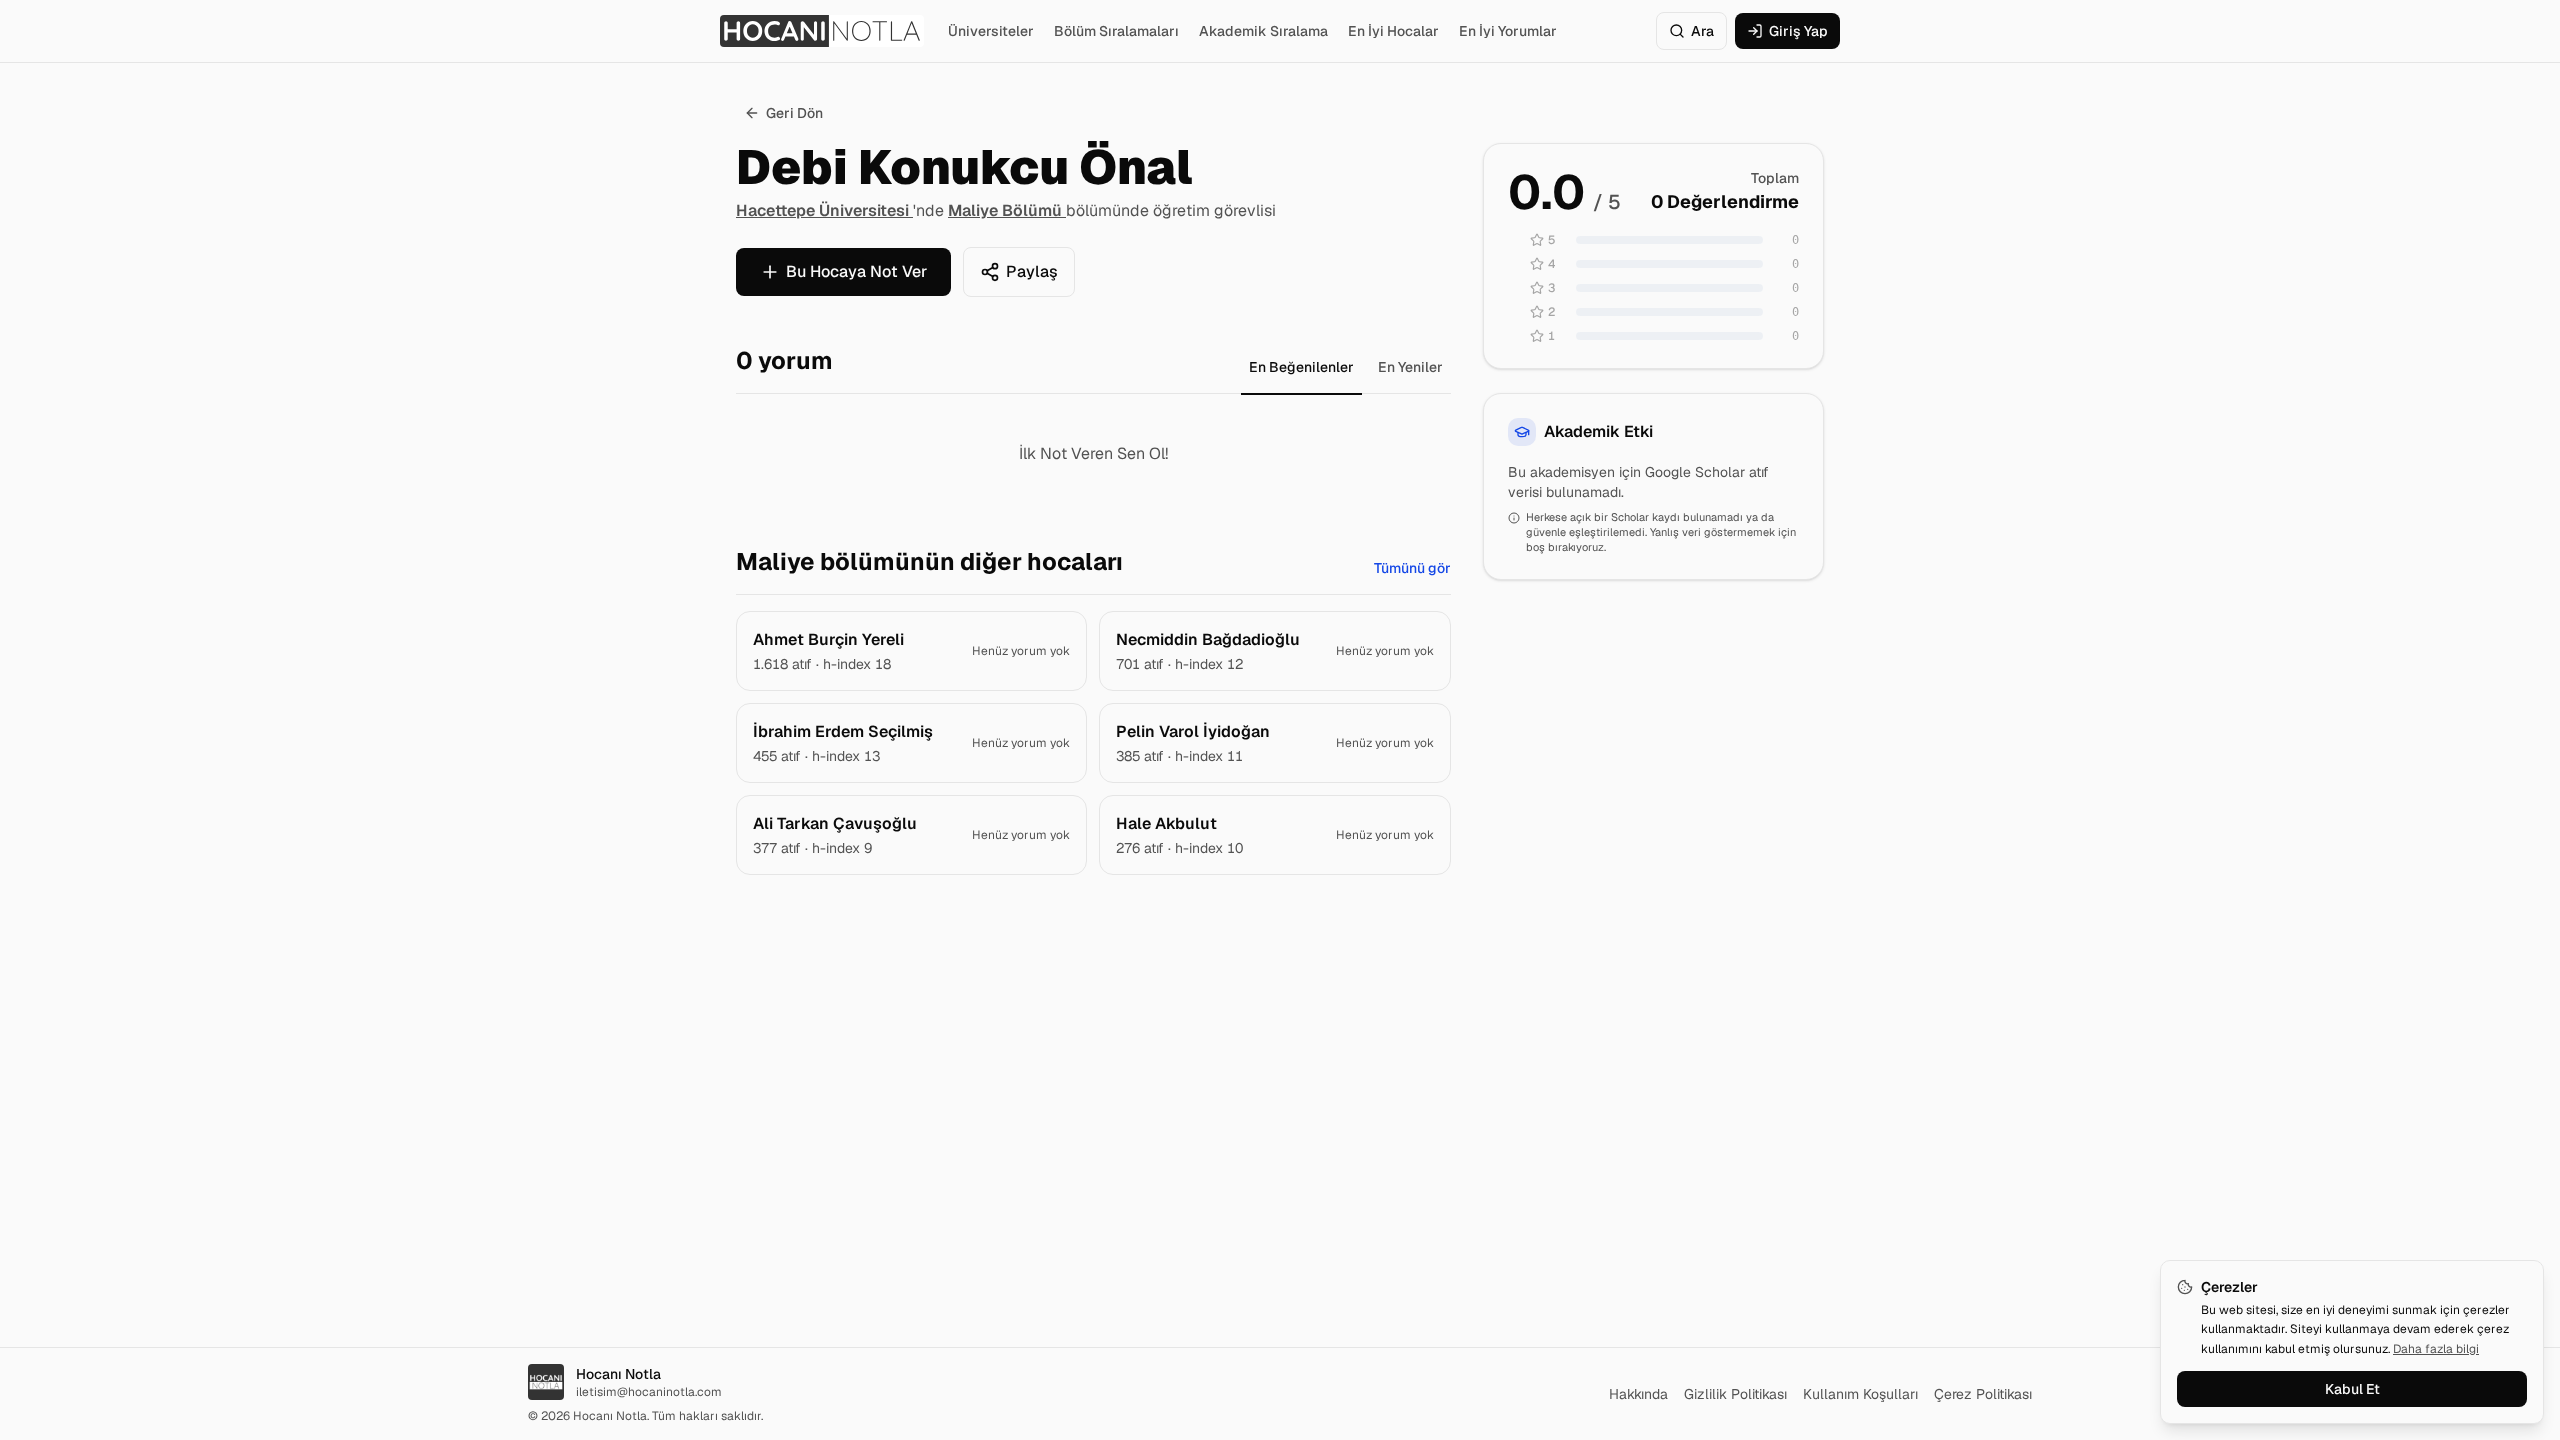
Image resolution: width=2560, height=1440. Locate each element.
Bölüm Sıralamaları (1116, 31)
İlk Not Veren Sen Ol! (1093, 453)
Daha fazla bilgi (2436, 1349)
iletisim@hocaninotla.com (649, 1392)
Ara (1702, 31)
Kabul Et (2352, 1389)
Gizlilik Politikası (1735, 1394)
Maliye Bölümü (1007, 210)
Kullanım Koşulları (1860, 1394)
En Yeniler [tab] (1410, 367)
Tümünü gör (1412, 568)
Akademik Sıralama (1263, 31)
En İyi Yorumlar (1508, 31)
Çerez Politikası (1983, 1394)
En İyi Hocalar (1393, 31)
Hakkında (1638, 1394)
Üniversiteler (991, 31)
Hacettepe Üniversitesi (824, 210)
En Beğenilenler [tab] (1301, 367)
